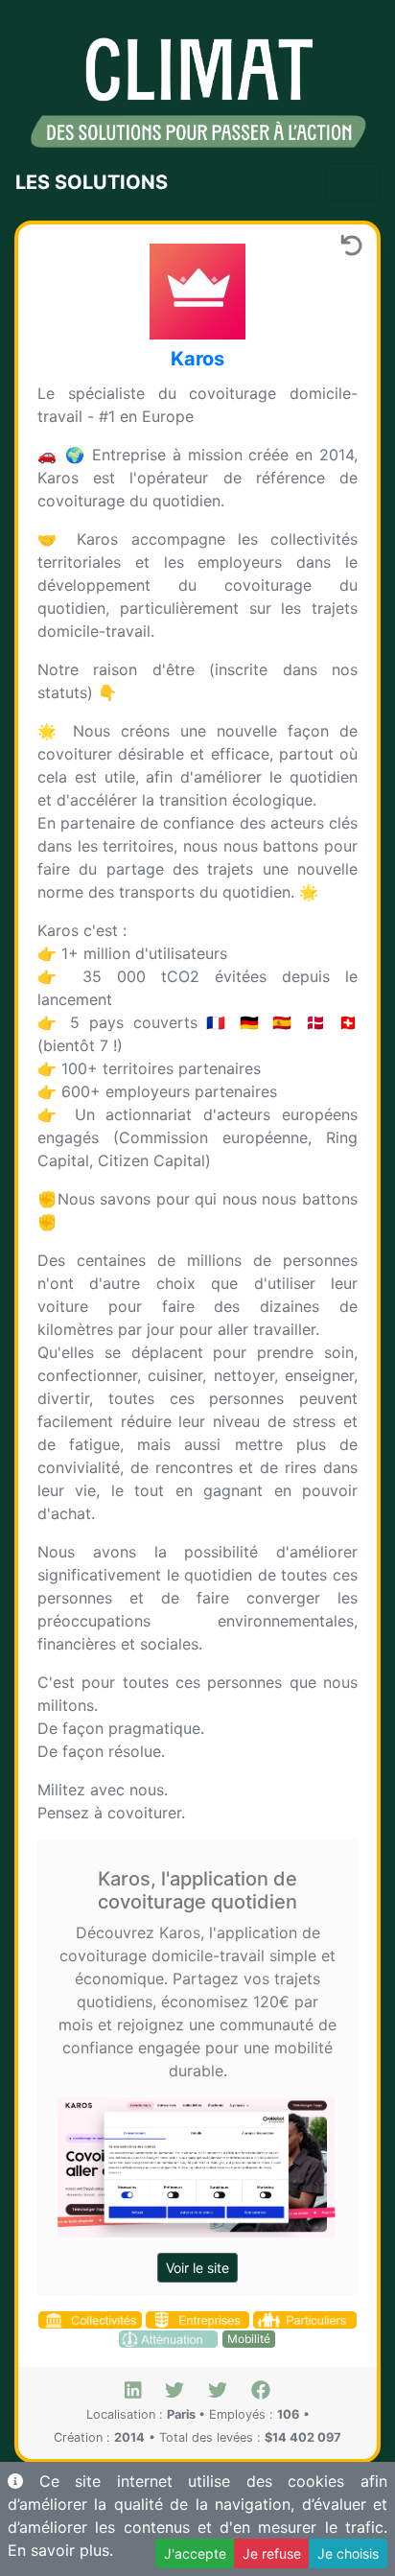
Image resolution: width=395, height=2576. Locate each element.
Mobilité (249, 2339)
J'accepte (195, 2553)
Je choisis (348, 2553)
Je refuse (272, 2553)
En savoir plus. (60, 2550)
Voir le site (197, 2268)
